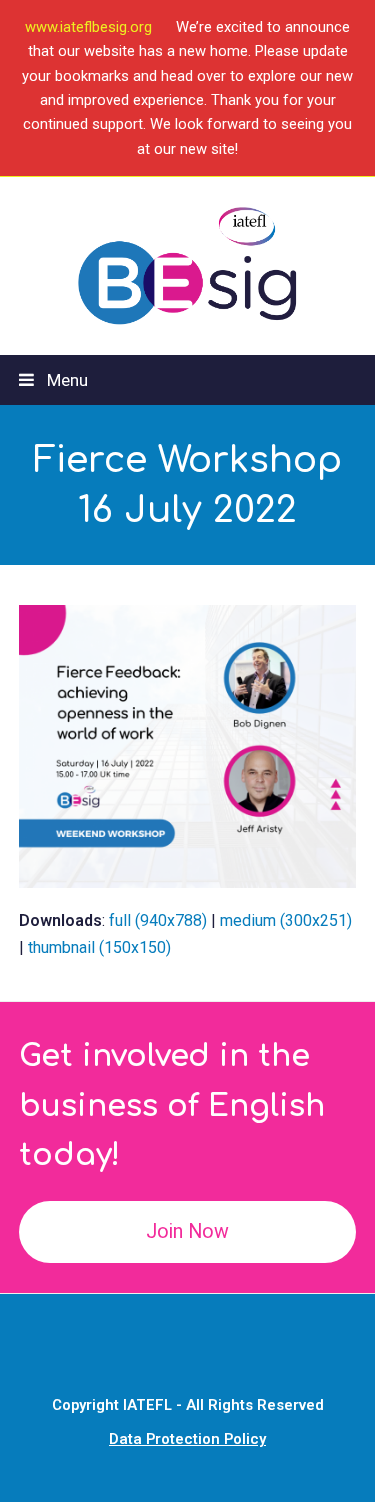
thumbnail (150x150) (99, 947)
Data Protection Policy (187, 1439)
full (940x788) (158, 920)
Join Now (187, 1231)
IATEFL (147, 1405)
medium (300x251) (286, 920)
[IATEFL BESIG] (188, 265)
